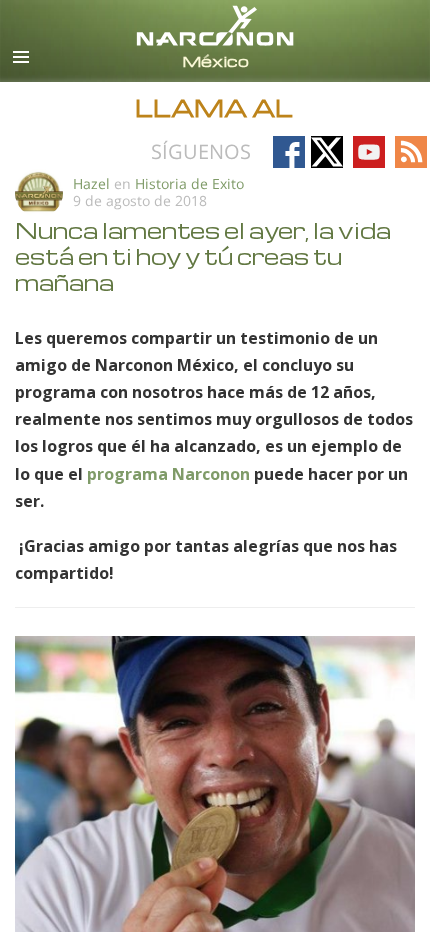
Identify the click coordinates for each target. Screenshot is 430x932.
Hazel (91, 183)
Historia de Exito (189, 183)
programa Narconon (168, 474)
